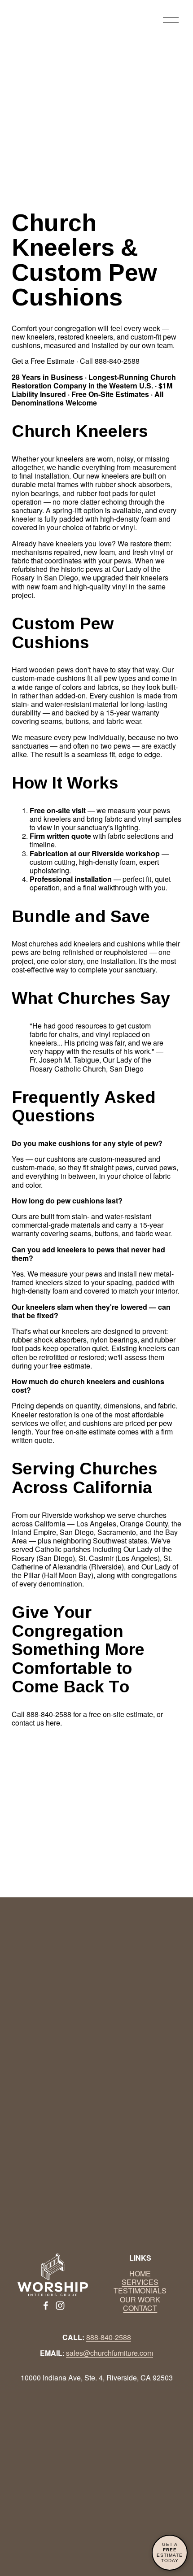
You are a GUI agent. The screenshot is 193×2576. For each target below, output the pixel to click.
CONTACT (140, 2308)
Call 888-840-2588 (110, 361)
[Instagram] (60, 2306)
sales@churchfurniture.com (110, 2353)
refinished (78, 952)
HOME (140, 2273)
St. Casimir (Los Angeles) (119, 1558)
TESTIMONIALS (140, 2291)
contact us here (36, 1723)
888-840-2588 (49, 1714)
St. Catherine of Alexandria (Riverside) (92, 1562)
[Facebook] (46, 2306)
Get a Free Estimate (43, 361)
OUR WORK (140, 2299)
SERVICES (140, 2282)
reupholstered (126, 952)
